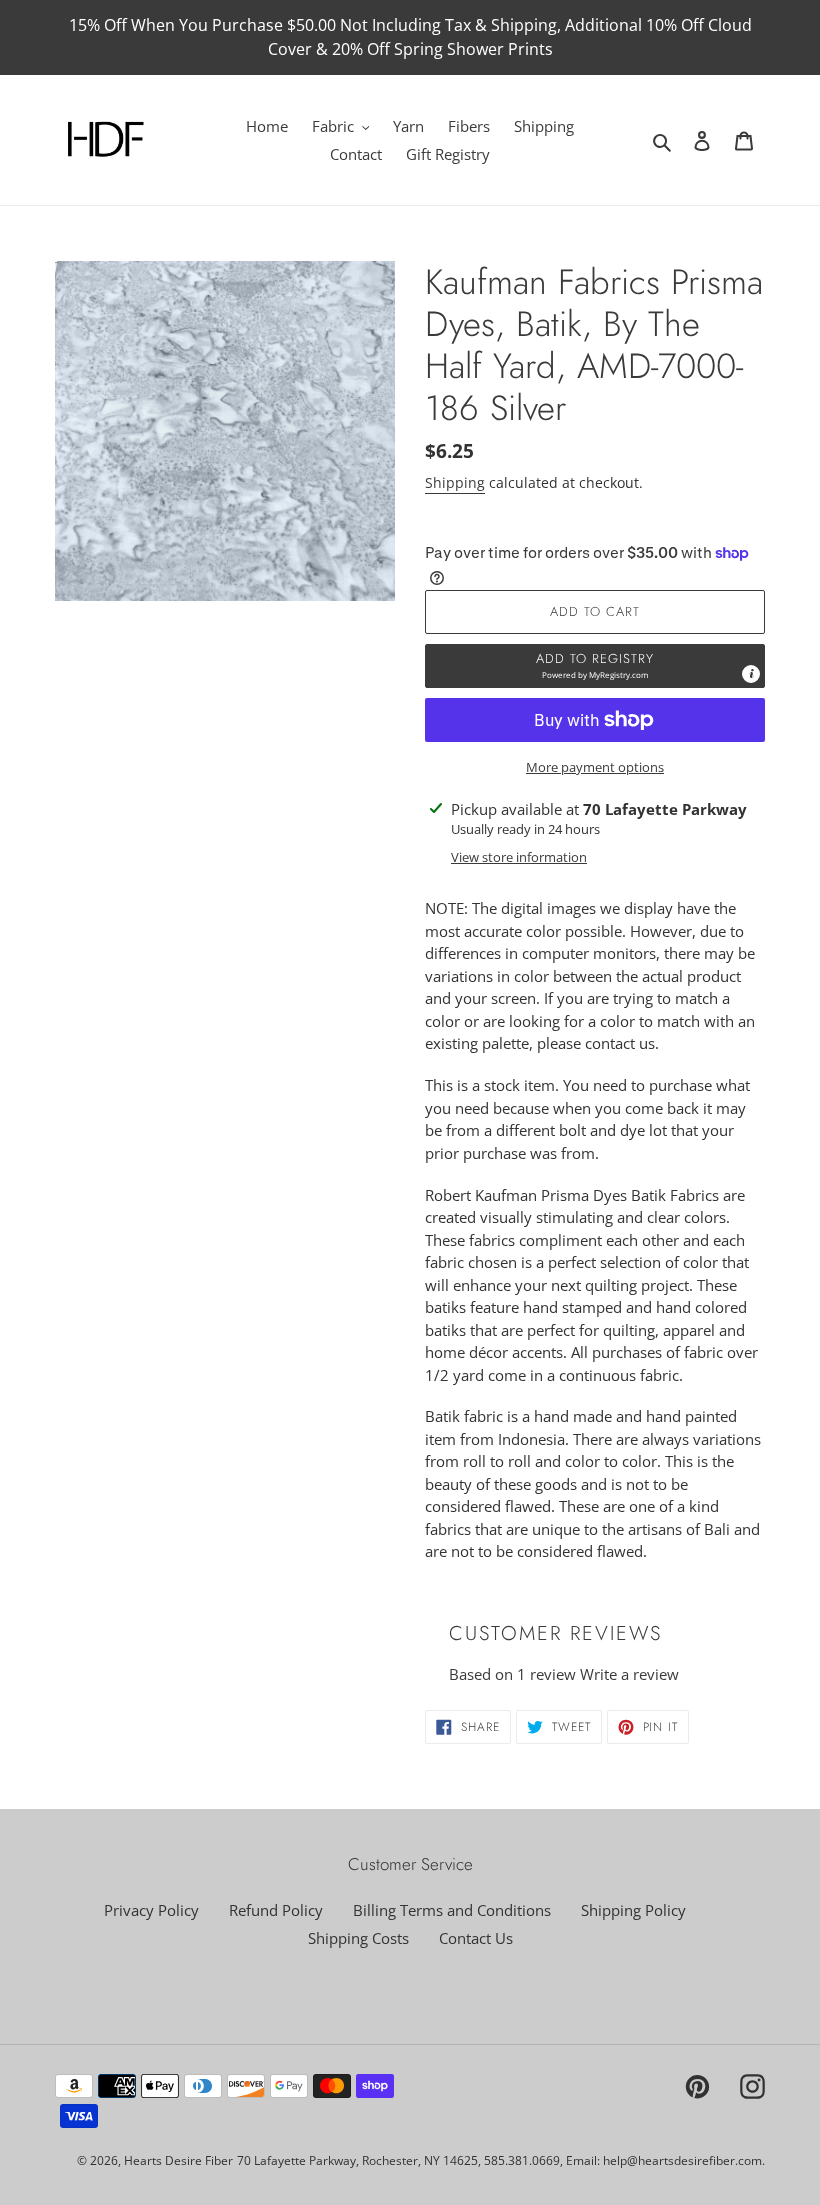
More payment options (595, 767)
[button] (595, 666)
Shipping (455, 482)
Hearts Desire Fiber (178, 2160)
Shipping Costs (358, 1938)
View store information (519, 857)
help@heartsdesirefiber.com (682, 2160)
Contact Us (476, 1938)
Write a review (629, 1674)
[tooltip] (751, 674)
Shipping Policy (633, 1910)
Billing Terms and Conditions (452, 1910)
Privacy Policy (151, 1910)
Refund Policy (276, 1910)
